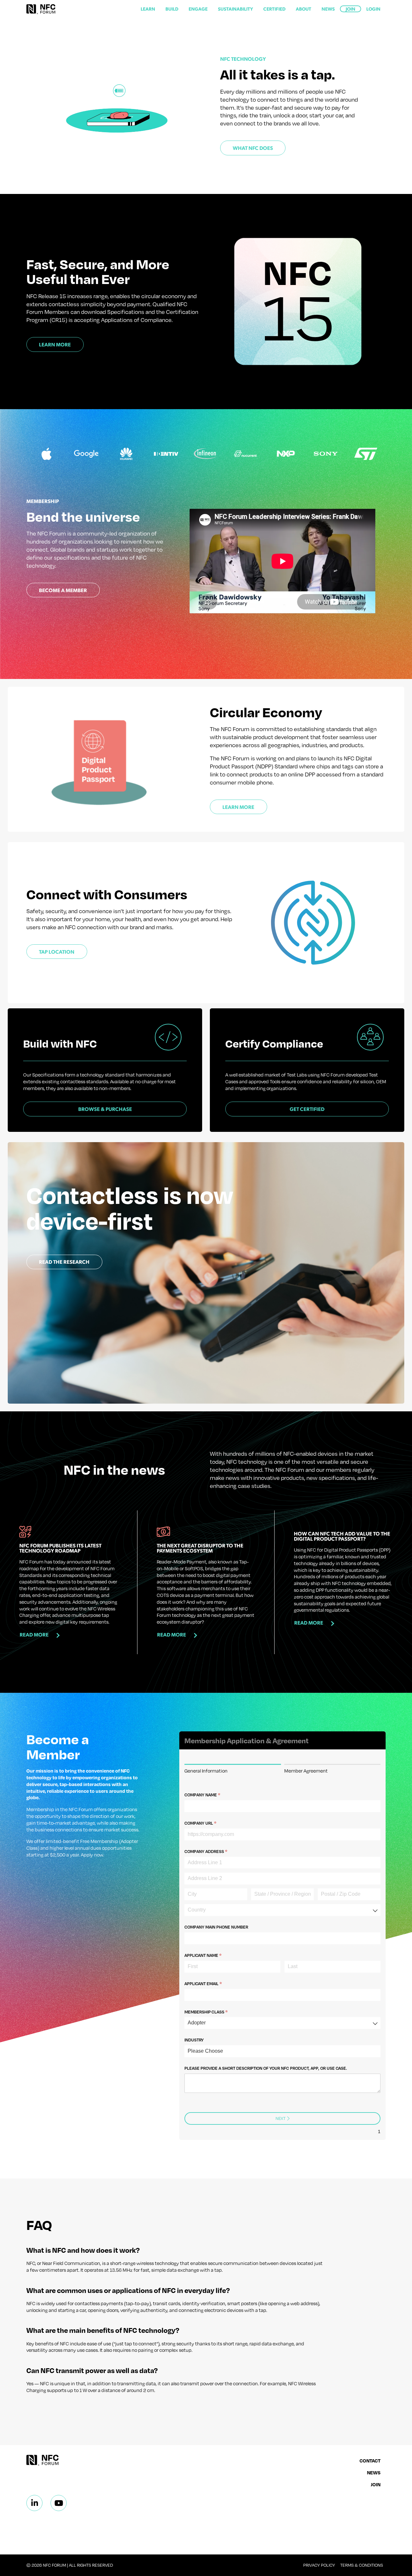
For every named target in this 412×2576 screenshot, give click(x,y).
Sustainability (235, 9)
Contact (370, 2461)
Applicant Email (213, 1984)
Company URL (210, 1823)
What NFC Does (253, 148)
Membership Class (216, 2012)
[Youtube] (59, 2503)
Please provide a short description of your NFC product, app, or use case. (266, 2068)
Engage (198, 9)
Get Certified (307, 1109)
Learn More (55, 344)
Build (172, 9)
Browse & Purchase (105, 1109)
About (304, 9)
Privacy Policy (319, 2565)
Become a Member (63, 590)
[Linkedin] (34, 2503)
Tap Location (57, 952)
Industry (194, 2040)
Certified (274, 9)
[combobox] (282, 1910)
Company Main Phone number (216, 1927)
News (328, 9)
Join (351, 9)
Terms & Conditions (362, 2565)
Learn (148, 9)
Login (373, 9)
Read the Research (64, 1262)
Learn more (238, 807)
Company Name (212, 1795)
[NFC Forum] (41, 9)
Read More (34, 1634)
